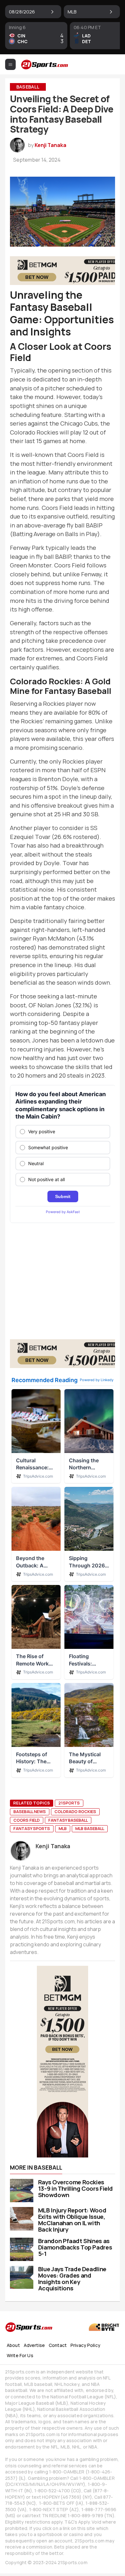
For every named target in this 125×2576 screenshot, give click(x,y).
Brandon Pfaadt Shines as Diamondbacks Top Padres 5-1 (75, 2247)
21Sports (69, 1803)
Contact (58, 2345)
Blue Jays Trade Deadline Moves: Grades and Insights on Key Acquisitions (72, 2279)
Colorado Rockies (75, 1811)
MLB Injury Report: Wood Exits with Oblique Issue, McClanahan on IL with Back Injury (72, 2220)
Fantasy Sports (32, 1828)
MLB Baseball (90, 1828)
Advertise (34, 2345)
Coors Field (27, 1820)
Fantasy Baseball (68, 1820)
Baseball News (30, 1811)
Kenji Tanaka (50, 145)
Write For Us (20, 2355)
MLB (63, 1828)
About (13, 2345)
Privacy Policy (85, 2345)
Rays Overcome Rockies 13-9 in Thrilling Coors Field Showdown (75, 2188)
